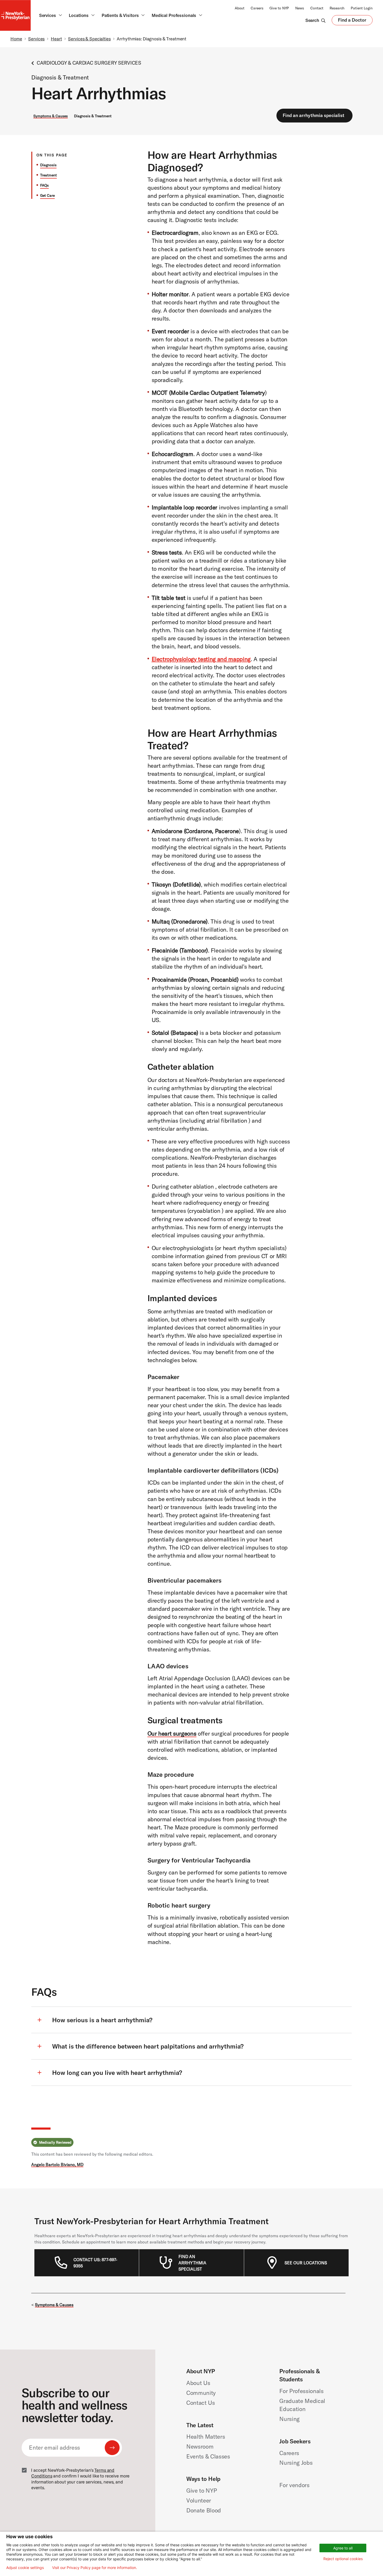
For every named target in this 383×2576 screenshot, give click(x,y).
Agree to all (343, 2548)
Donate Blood (204, 2510)
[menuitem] (96, 2263)
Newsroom (200, 2446)
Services (36, 39)
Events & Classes (208, 2456)
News (300, 8)
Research (337, 8)
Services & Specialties (89, 39)
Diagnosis (48, 165)
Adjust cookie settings (25, 2568)
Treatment (48, 175)
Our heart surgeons (172, 1733)
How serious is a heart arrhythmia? (102, 2020)
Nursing (289, 2419)
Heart (56, 39)
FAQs (44, 185)
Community (201, 2393)
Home (16, 39)
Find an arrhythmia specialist (314, 115)
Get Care (47, 195)
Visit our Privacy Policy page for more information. (95, 2568)
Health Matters (206, 2437)
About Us (198, 2383)
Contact (317, 8)
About (240, 8)
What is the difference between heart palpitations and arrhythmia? (148, 2046)
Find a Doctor (352, 21)
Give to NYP (279, 8)
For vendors (294, 2485)
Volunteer (199, 2500)
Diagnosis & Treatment (93, 116)
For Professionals (301, 2391)
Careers (257, 8)
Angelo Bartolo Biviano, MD (57, 2165)
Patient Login (362, 8)
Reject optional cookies (343, 2559)
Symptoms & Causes (51, 116)
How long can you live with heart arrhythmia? (117, 2073)
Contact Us (201, 2403)
